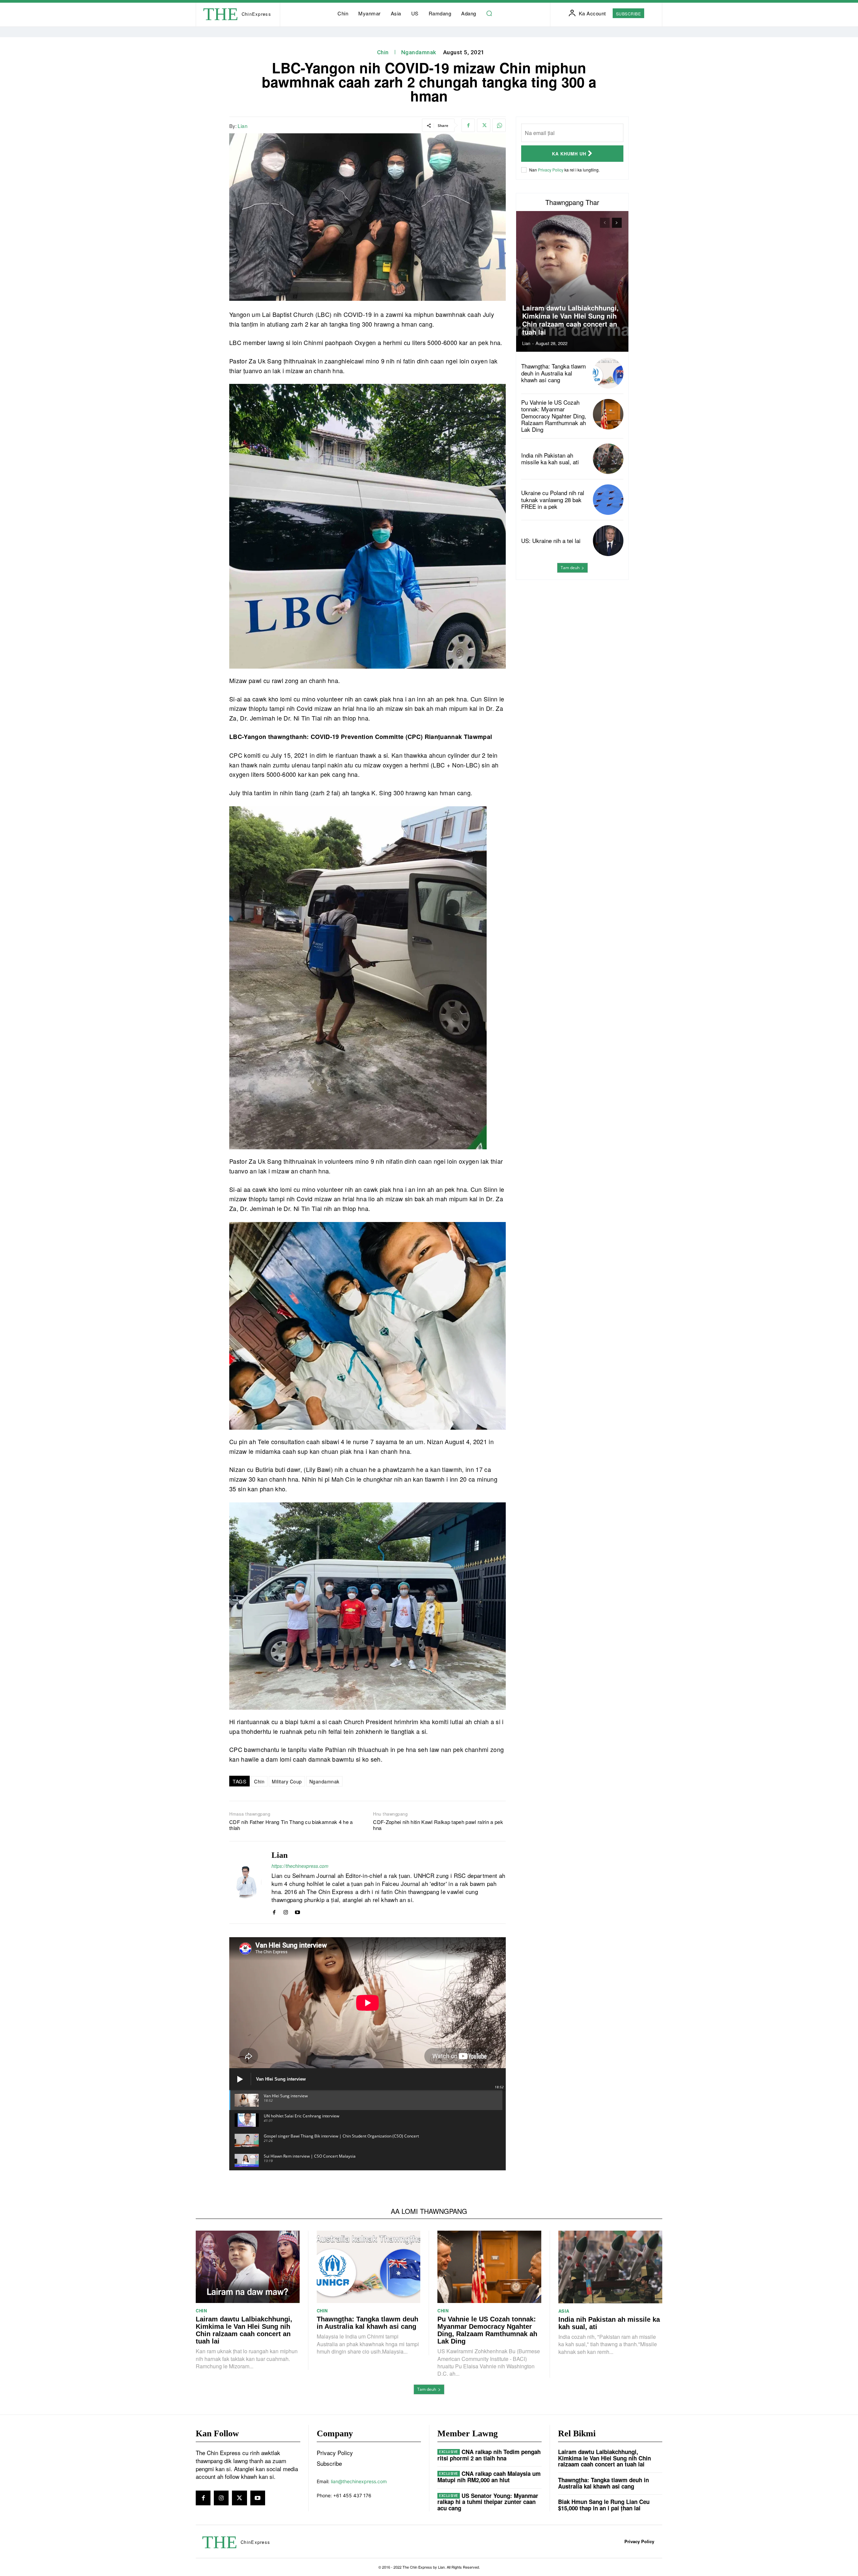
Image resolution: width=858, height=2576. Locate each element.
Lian (242, 126)
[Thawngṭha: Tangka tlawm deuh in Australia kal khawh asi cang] (608, 373)
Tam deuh (570, 568)
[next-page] (617, 223)
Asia (564, 2311)
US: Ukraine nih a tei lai (551, 540)
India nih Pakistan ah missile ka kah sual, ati (550, 458)
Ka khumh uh (569, 154)
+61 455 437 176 (352, 2495)
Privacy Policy (551, 170)
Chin (383, 52)
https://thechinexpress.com (300, 1866)
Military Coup (287, 1781)
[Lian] (245, 1882)
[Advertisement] (572, 637)
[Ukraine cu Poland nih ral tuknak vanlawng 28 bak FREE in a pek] (608, 500)
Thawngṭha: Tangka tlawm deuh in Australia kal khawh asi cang (554, 373)
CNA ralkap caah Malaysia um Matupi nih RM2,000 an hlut (489, 2477)
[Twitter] (484, 125)
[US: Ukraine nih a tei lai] (608, 540)
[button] (489, 13)
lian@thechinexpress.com (359, 2481)
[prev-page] (605, 223)
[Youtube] (297, 1911)
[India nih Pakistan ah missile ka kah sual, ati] (608, 459)
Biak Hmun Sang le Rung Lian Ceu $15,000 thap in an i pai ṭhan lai (604, 2505)
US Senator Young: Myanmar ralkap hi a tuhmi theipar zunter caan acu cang (488, 2502)
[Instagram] (286, 1911)
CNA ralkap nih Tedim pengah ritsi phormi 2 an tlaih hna (489, 2455)
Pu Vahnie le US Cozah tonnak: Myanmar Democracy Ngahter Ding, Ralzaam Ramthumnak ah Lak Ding (554, 416)
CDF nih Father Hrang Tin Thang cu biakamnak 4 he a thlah (291, 1825)
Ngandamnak (419, 52)
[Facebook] (468, 125)
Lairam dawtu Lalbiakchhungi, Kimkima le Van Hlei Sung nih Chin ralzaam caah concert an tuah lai (570, 320)
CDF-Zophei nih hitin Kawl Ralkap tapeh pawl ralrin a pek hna (438, 1825)
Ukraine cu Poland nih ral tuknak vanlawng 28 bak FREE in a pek (553, 499)
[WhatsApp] (499, 125)
